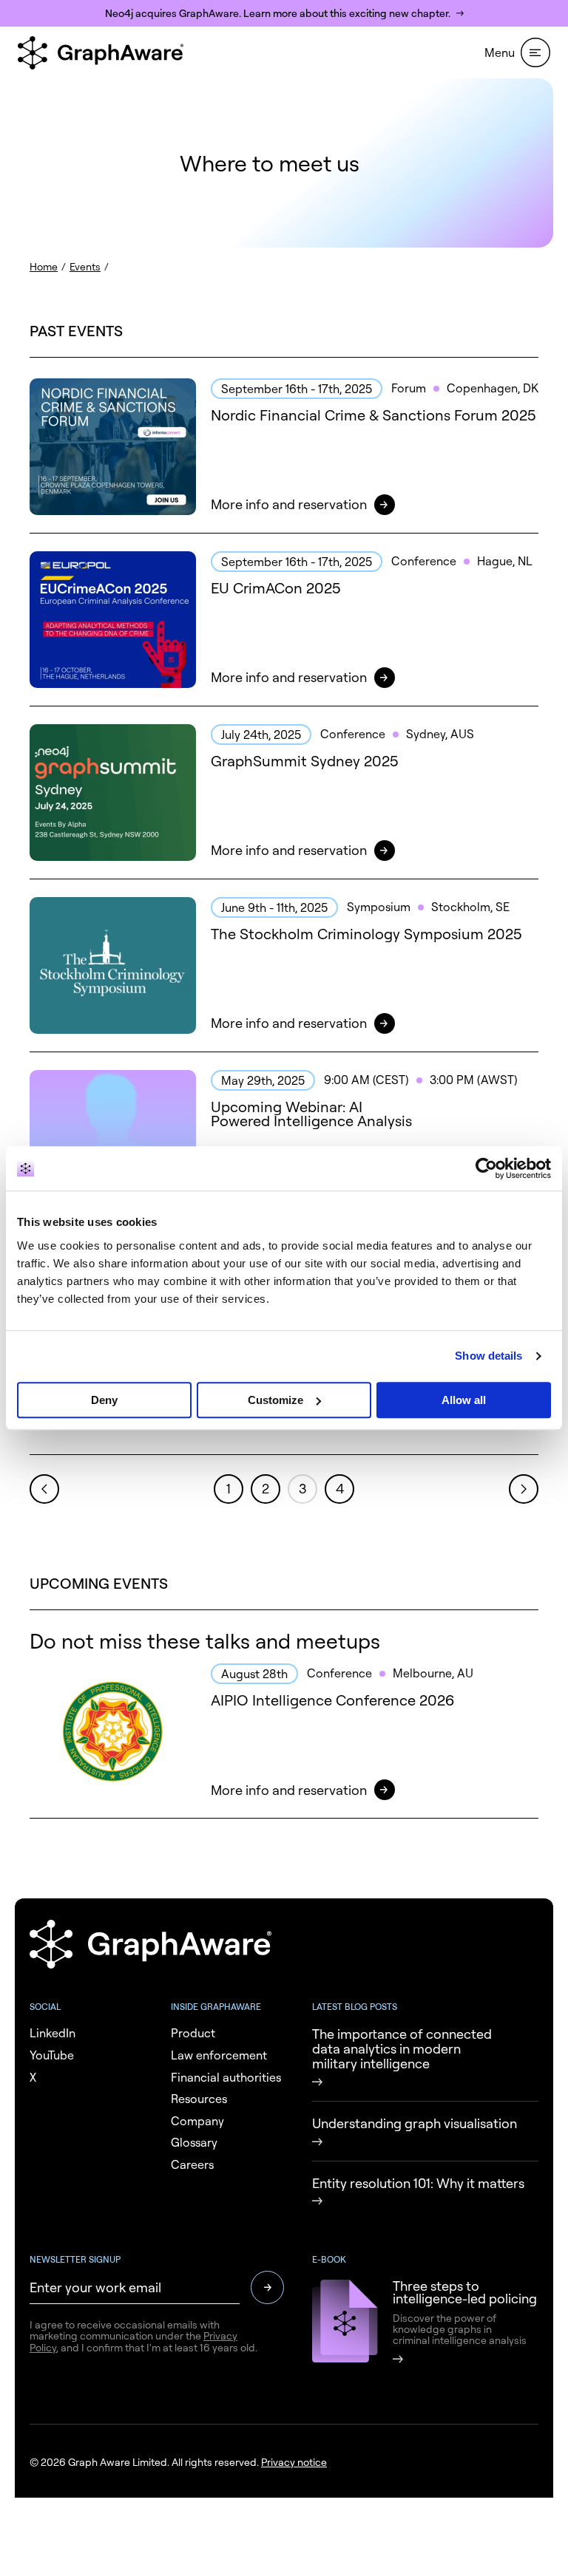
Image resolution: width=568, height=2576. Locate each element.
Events (85, 266)
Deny (104, 1400)
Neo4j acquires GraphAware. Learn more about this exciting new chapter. (278, 13)
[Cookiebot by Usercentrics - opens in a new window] (486, 1168)
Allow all (464, 1400)
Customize (275, 1400)
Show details (488, 1356)
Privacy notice (294, 2462)
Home (44, 266)
